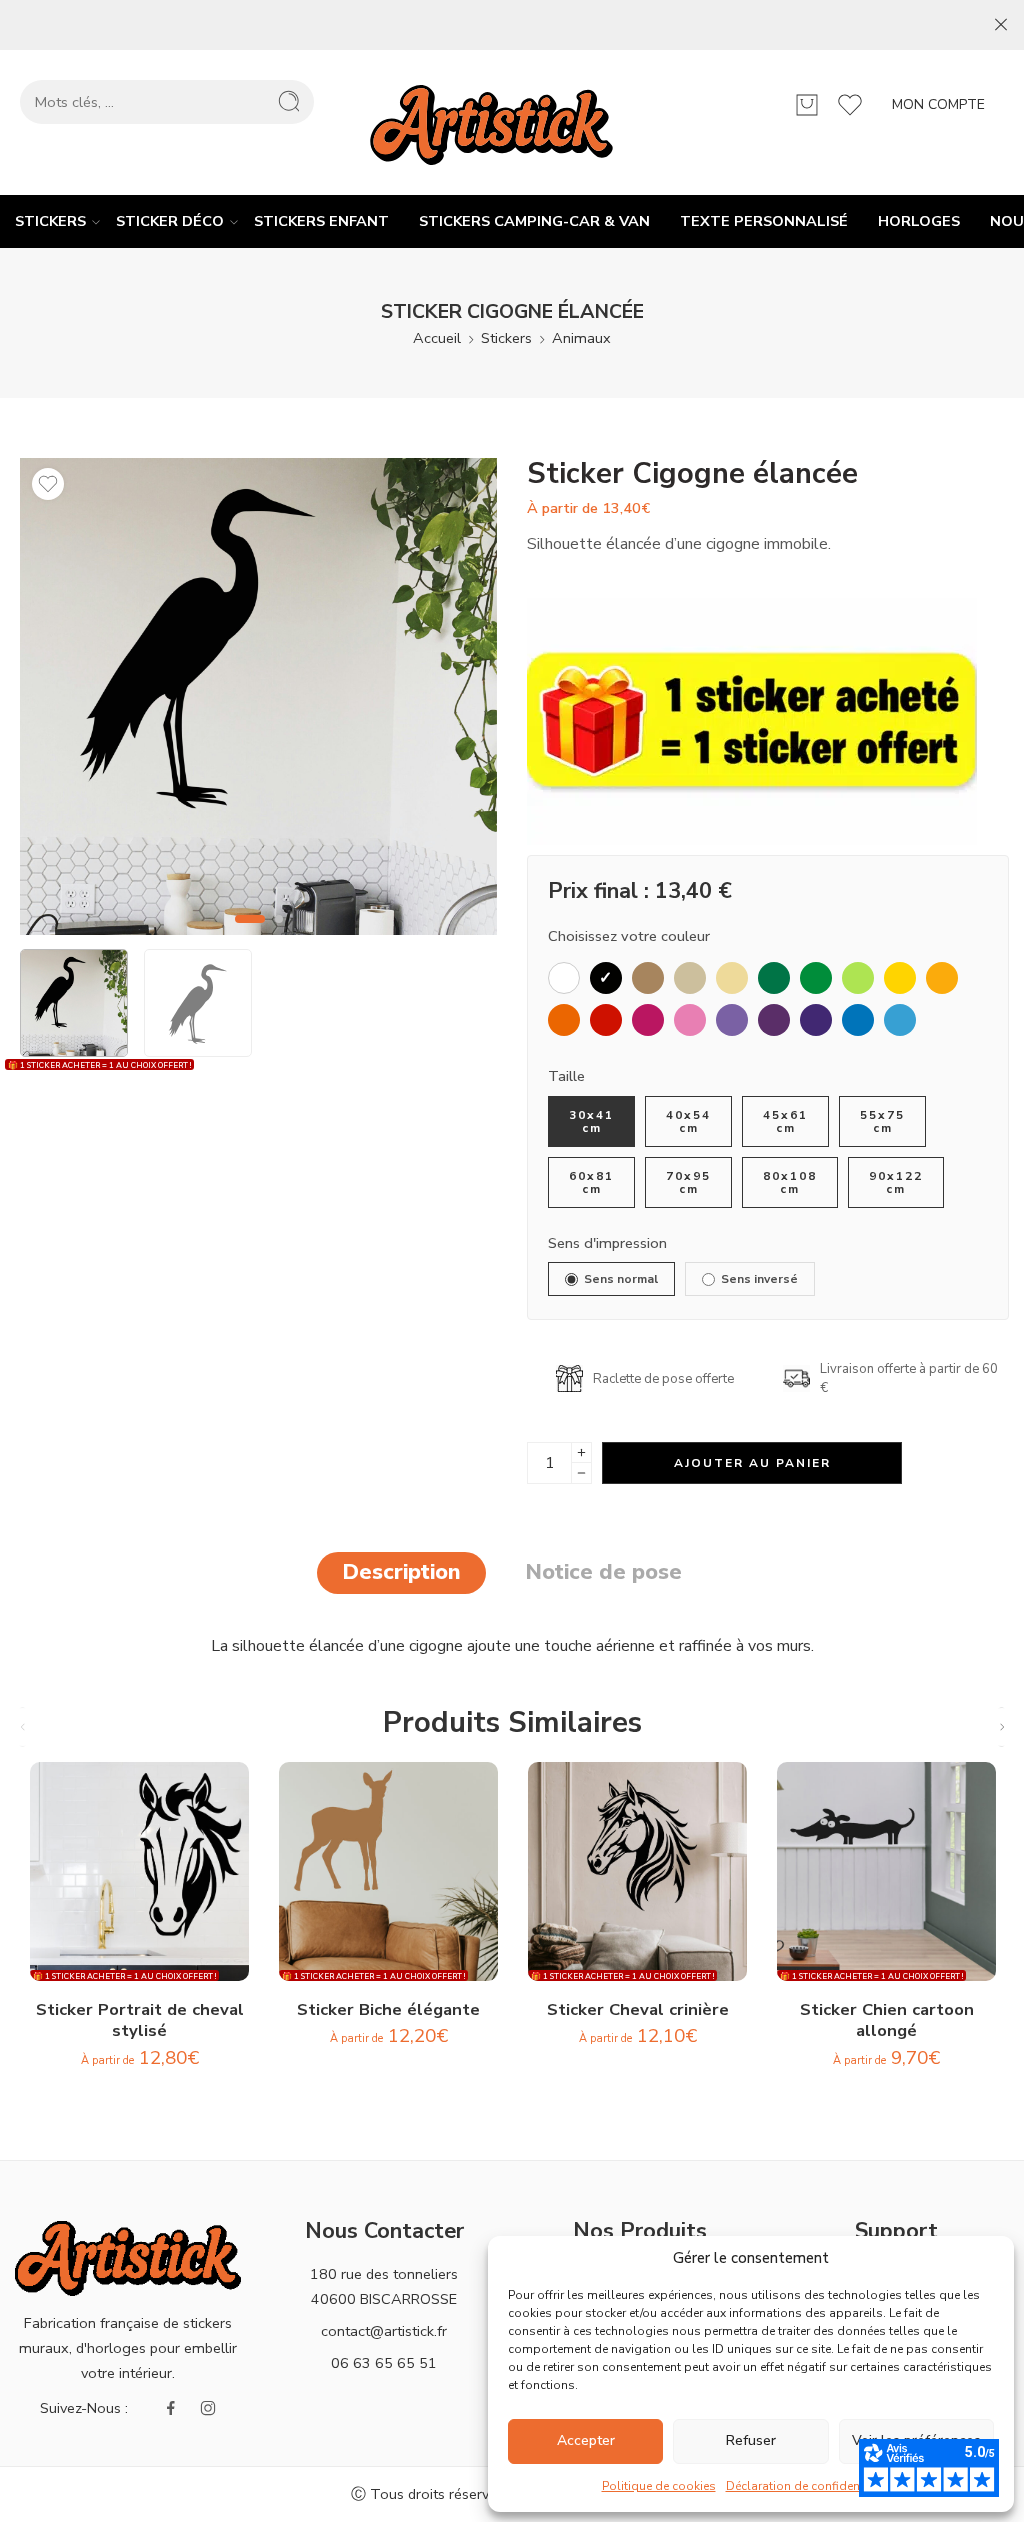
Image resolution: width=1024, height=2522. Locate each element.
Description (401, 1572)
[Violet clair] (732, 1020)
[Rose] (690, 1020)
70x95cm (688, 1182)
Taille (566, 1076)
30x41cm (591, 1121)
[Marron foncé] (648, 978)
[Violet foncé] (816, 1020)
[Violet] (774, 1020)
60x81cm (591, 1182)
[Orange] (942, 978)
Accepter (586, 2440)
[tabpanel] (258, 701)
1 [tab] (249, 936)
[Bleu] (858, 1020)
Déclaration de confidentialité (808, 2486)
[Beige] (732, 978)
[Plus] (581, 1452)
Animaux (581, 338)
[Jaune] (900, 978)
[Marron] (690, 978)
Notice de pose (603, 1572)
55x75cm (882, 1121)
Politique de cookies (659, 2486)
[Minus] (581, 1473)
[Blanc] (564, 978)
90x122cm (896, 1182)
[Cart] (807, 105)
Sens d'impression (607, 1243)
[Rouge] (606, 1020)
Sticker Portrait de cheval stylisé (140, 2020)
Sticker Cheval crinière (638, 2009)
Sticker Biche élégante (388, 2009)
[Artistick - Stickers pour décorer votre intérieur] (491, 122)
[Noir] (606, 978)
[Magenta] (648, 1020)
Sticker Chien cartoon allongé (887, 2020)
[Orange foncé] (564, 1020)
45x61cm (785, 1121)
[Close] (1001, 25)
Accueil (437, 338)
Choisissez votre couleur (629, 936)
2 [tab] (279, 936)
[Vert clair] (858, 978)
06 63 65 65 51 (384, 2363)
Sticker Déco (170, 221)
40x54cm (688, 1121)
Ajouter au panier (752, 1463)
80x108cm (790, 1182)
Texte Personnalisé (764, 221)
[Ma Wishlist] (48, 484)
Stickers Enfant (321, 221)
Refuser (751, 2440)
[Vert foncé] (774, 978)
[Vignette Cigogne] (258, 696)
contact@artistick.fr (384, 2331)
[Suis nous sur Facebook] (171, 2408)
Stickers (50, 221)
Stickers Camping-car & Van (534, 221)
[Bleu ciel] (900, 1020)
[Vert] (816, 978)
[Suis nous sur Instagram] (208, 2408)
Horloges (919, 221)
